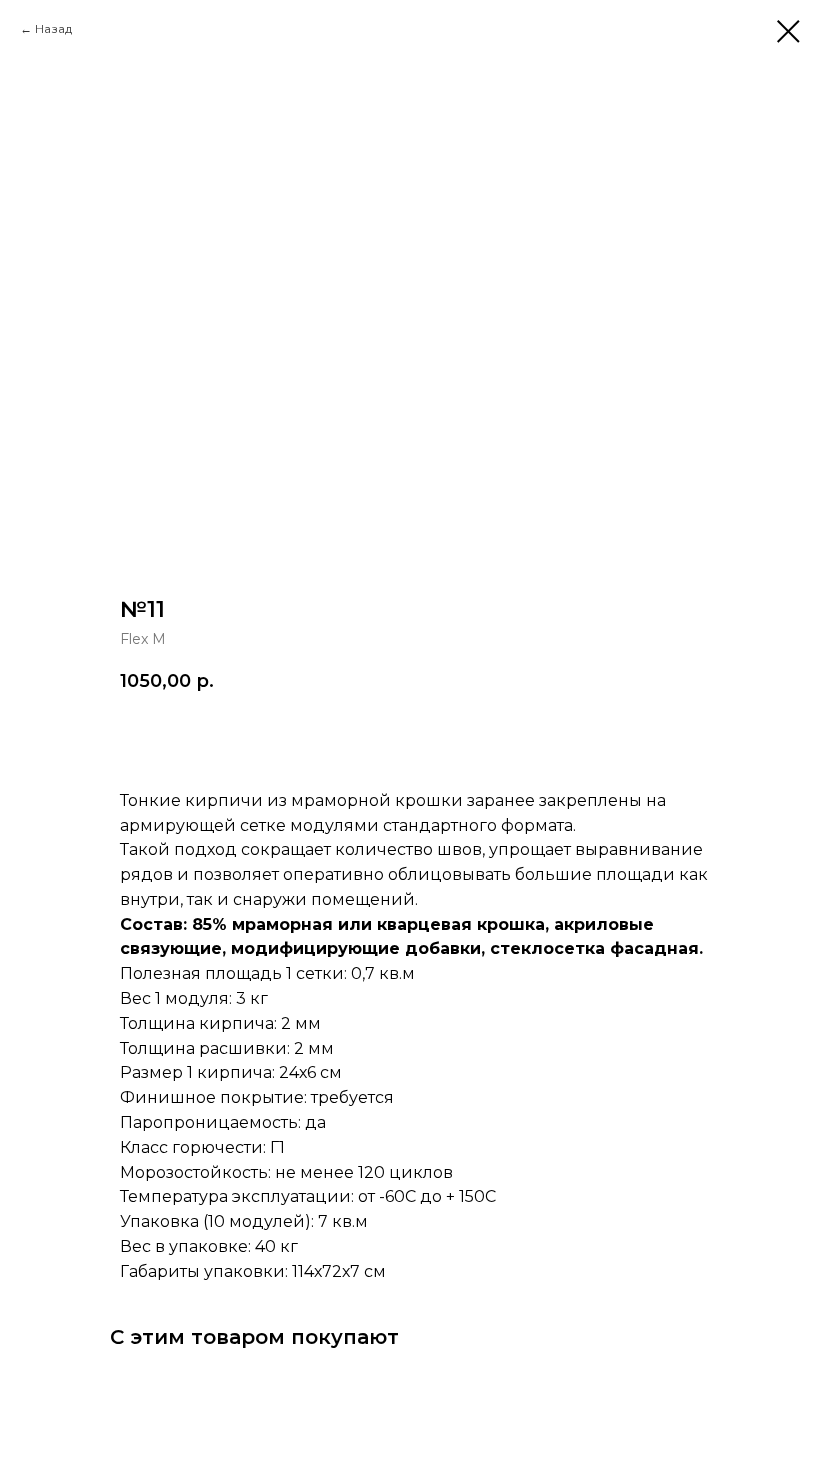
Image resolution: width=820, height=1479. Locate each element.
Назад (53, 28)
